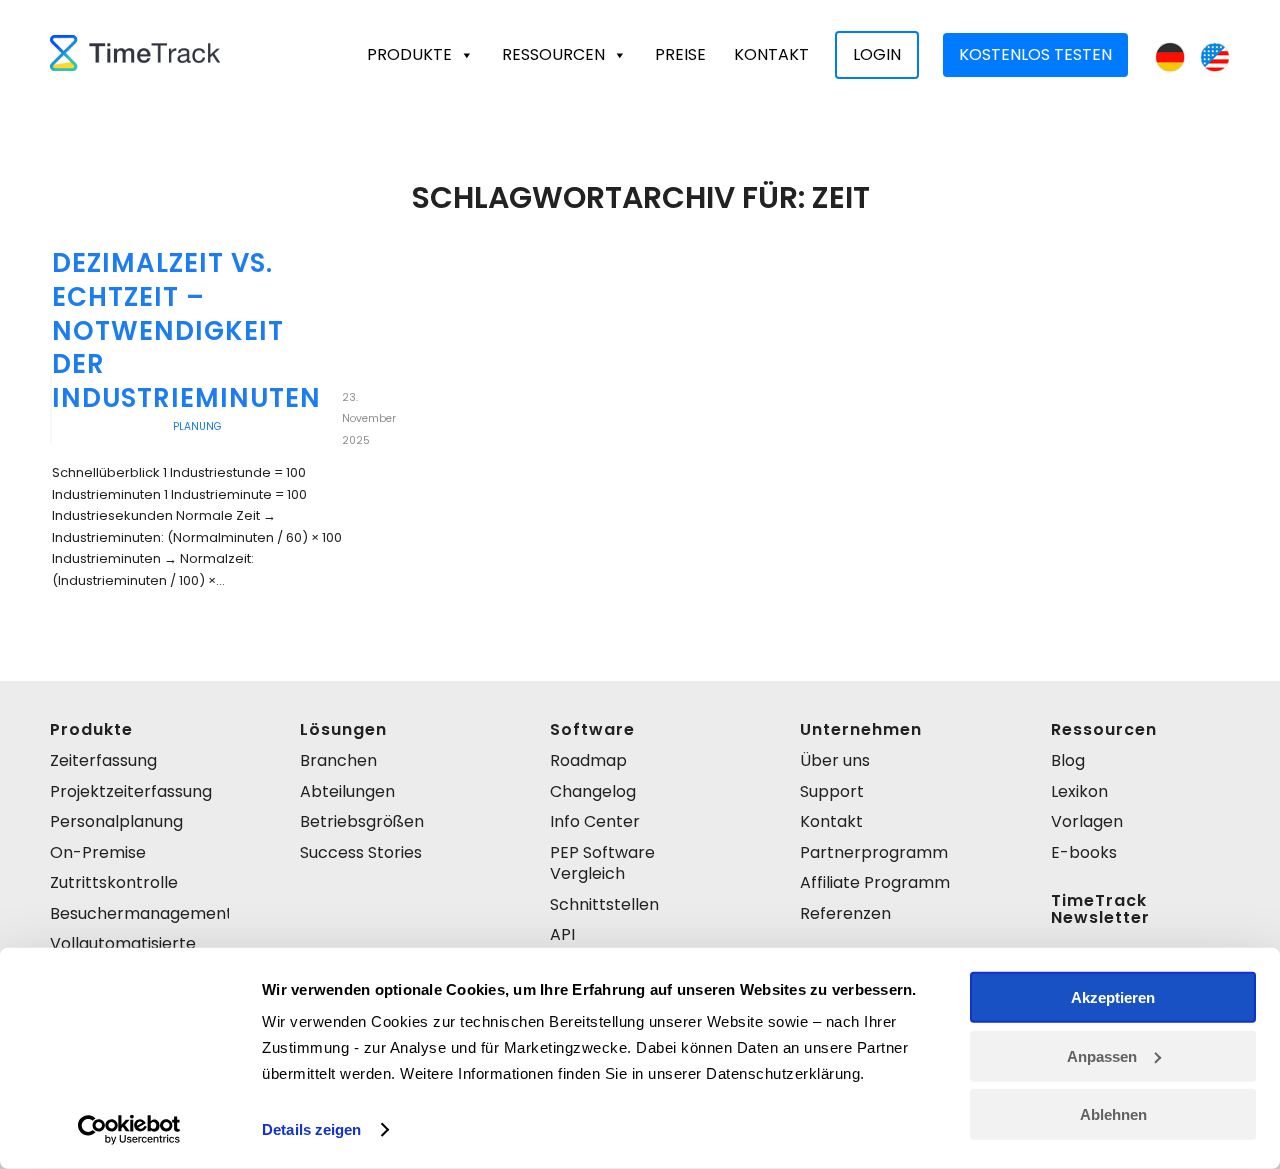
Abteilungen (347, 791)
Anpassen (1102, 1055)
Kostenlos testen (1035, 54)
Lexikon (1079, 791)
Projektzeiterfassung (131, 791)
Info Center (595, 821)
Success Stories (361, 852)
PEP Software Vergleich (602, 863)
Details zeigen (311, 1129)
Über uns (835, 760)
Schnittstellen (604, 904)
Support (832, 791)
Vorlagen (1087, 821)
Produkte (409, 54)
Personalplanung (116, 821)
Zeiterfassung (103, 760)
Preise (680, 54)
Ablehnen (1113, 1114)
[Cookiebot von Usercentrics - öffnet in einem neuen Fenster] (129, 1130)
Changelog (593, 791)
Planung (197, 426)
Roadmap (588, 760)
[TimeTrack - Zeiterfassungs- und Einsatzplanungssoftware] (135, 55)
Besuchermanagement (139, 913)
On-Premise (98, 852)
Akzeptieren (1113, 997)
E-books (1084, 852)
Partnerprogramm (874, 852)
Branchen (338, 760)
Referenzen (845, 913)
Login (877, 54)
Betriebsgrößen (362, 821)
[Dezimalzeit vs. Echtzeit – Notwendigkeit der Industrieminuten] (51, 409)
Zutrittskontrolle (114, 882)
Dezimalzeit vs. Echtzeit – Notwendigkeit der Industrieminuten (186, 330)
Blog (1068, 760)
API (562, 934)
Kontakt (771, 54)
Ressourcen (553, 54)
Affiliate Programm (875, 882)
